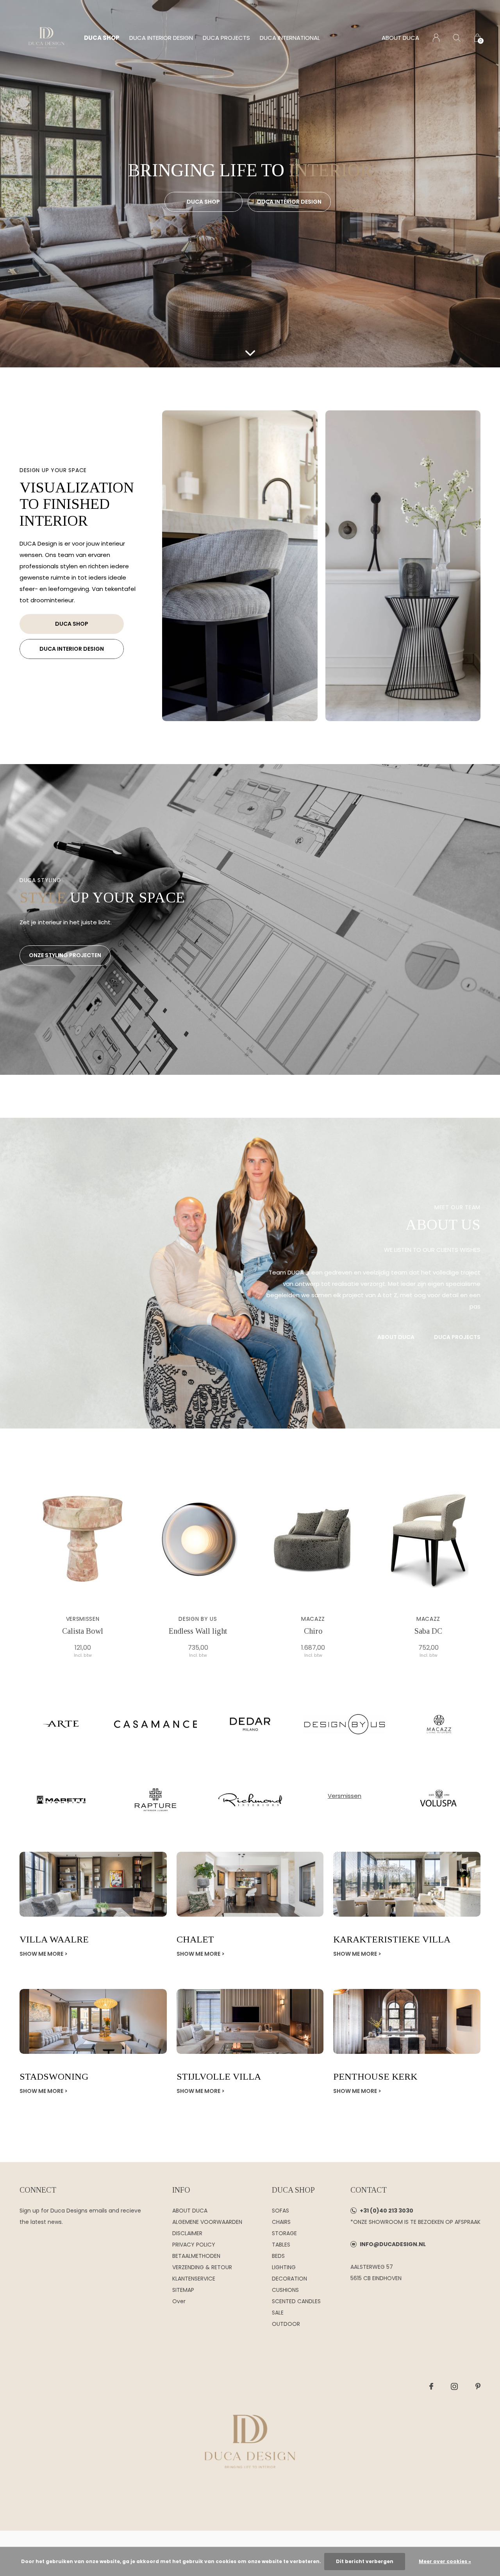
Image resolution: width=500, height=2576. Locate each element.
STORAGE (284, 2233)
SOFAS (280, 2211)
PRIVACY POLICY (194, 2245)
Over (179, 2301)
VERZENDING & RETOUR (202, 2267)
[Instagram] (454, 2386)
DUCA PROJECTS (226, 38)
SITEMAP (183, 2290)
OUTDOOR (286, 2324)
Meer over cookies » (445, 2561)
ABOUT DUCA (400, 38)
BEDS (278, 2256)
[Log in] (436, 38)
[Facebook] (431, 2386)
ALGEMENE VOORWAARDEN (207, 2222)
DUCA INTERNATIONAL (290, 38)
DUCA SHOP (102, 38)
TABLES (281, 2245)
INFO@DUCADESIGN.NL (393, 2244)
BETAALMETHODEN (196, 2256)
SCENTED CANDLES (296, 2301)
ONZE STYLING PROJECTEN (65, 955)
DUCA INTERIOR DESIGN (161, 38)
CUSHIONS (285, 2290)
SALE (278, 2313)
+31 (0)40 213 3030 (387, 2211)
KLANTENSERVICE (194, 2279)
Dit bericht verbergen (365, 2561)
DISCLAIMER (187, 2233)
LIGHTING (284, 2267)
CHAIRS (281, 2222)
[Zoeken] (457, 38)
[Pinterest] (478, 2386)
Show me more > (44, 1954)
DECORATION (289, 2279)
